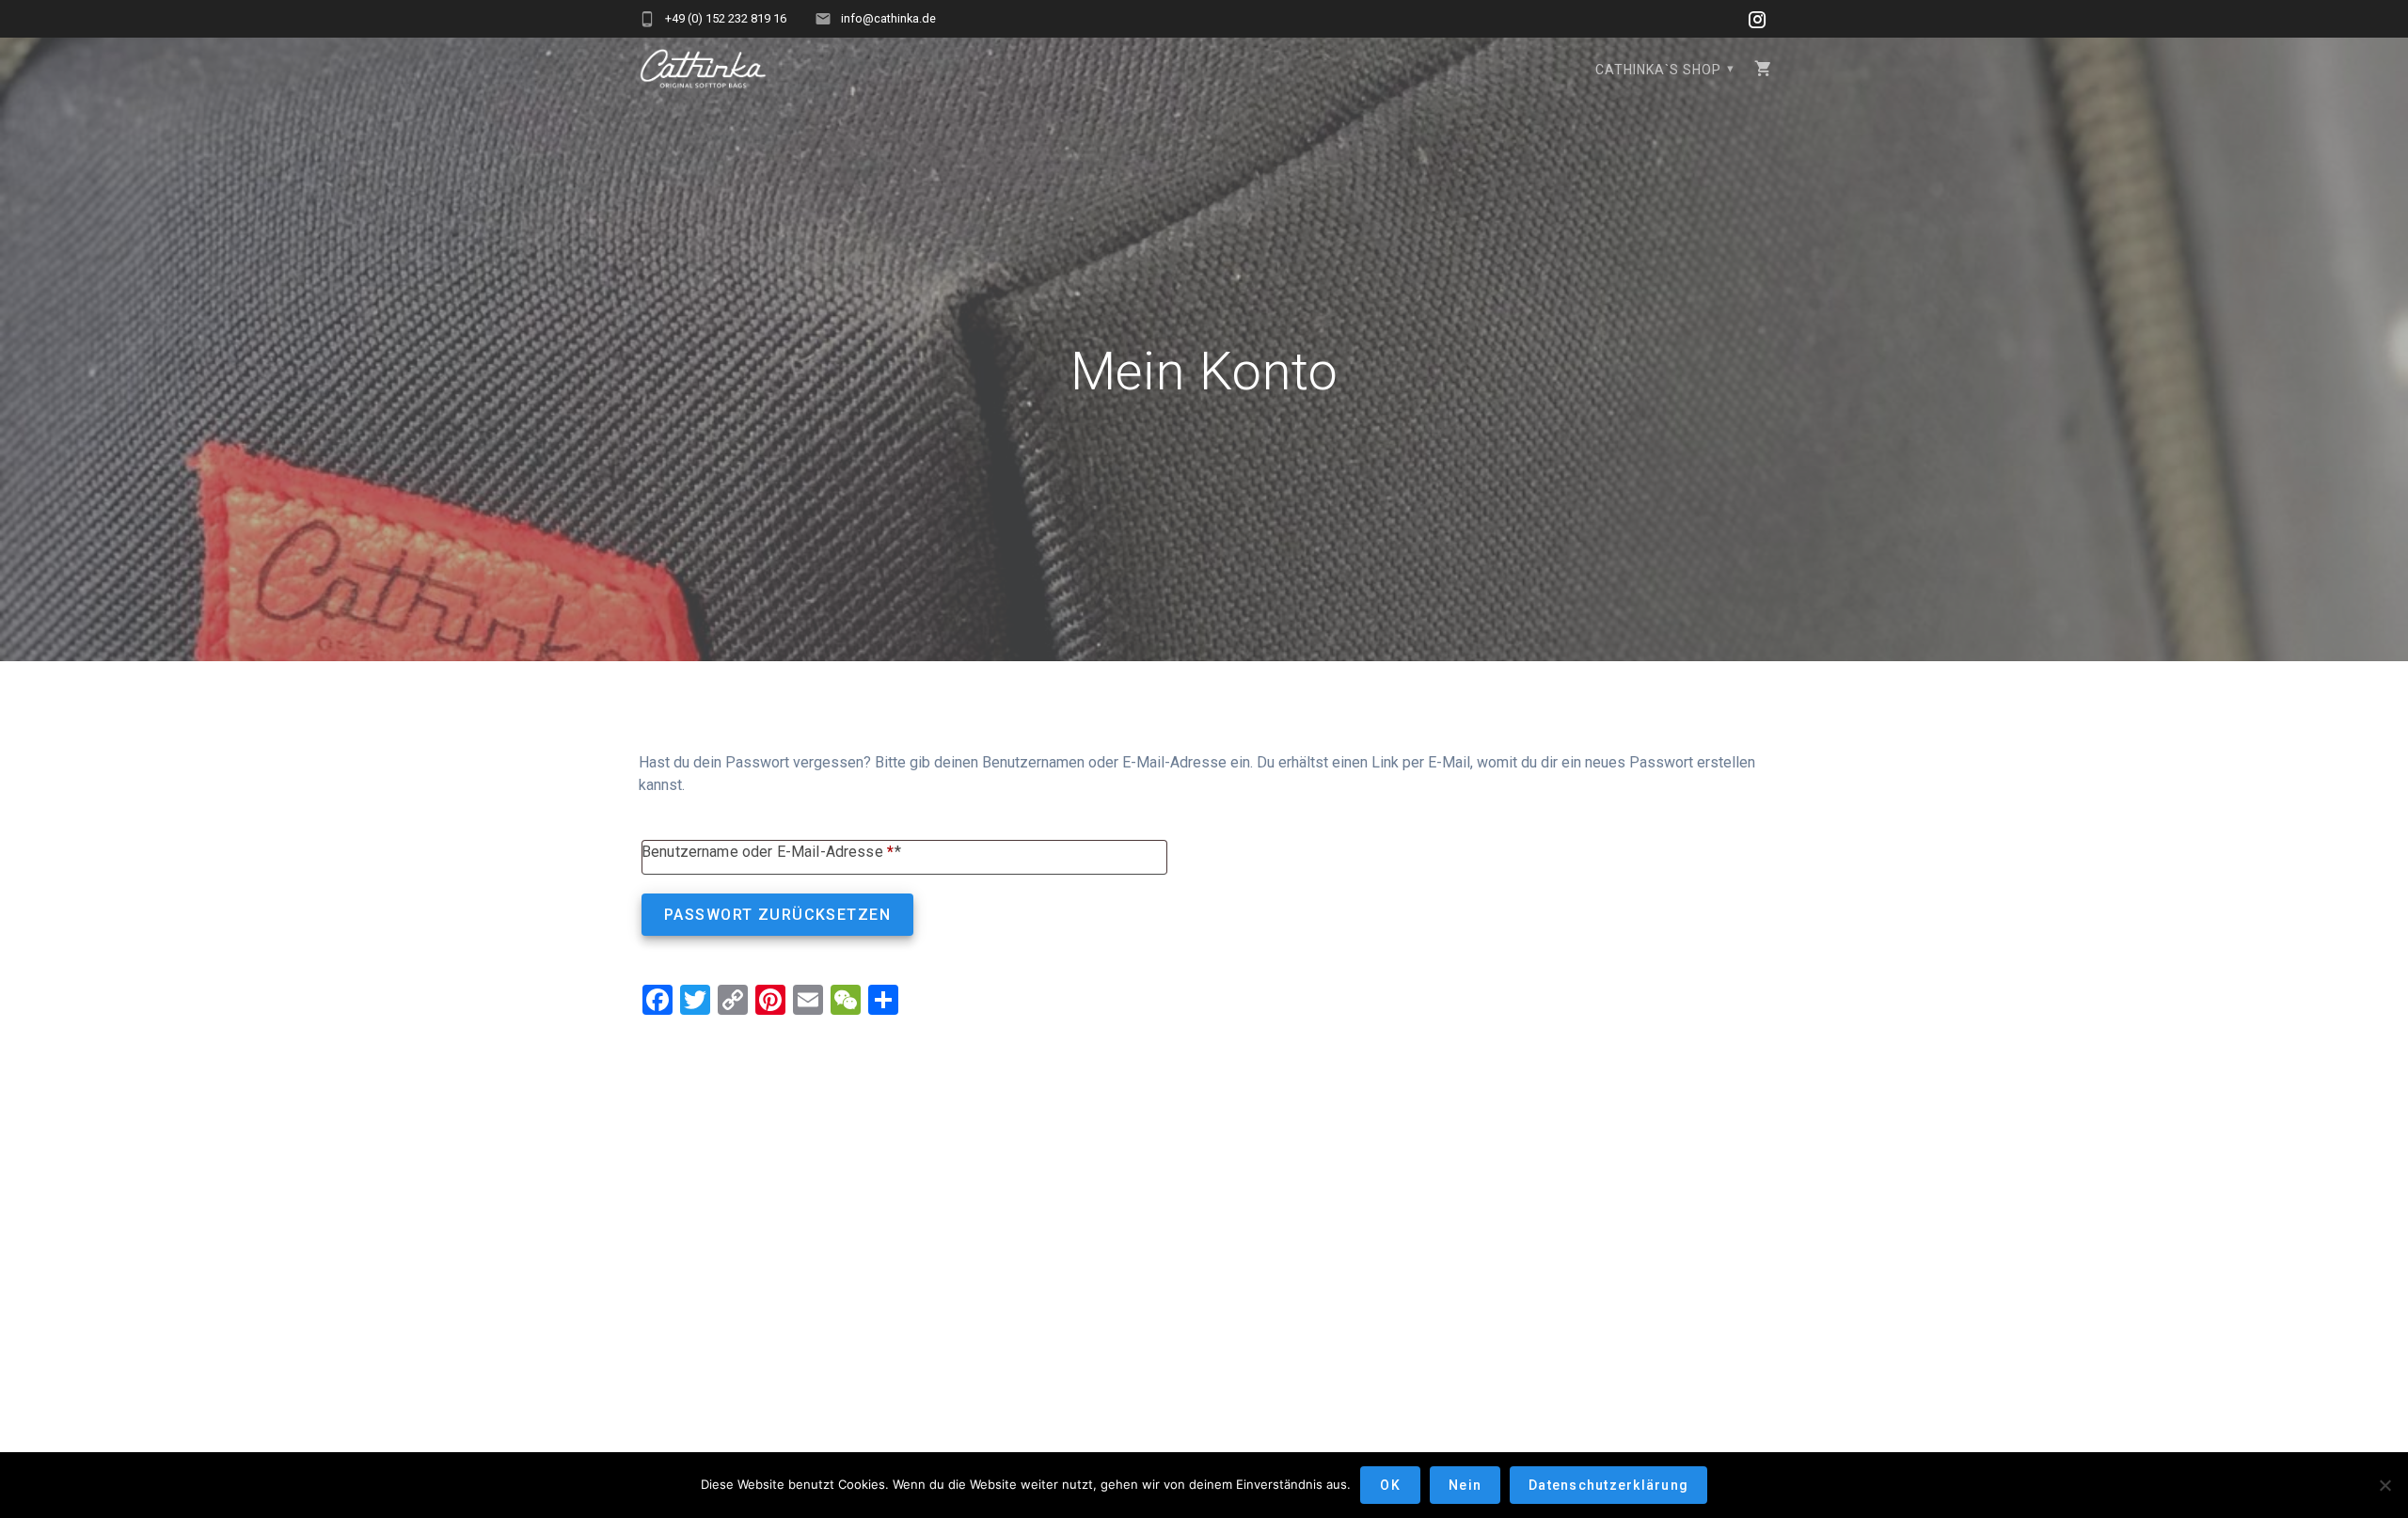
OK (1390, 1485)
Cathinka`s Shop (1658, 70)
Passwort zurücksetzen (777, 915)
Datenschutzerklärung (1608, 1485)
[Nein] (2384, 1485)
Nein (1465, 1485)
